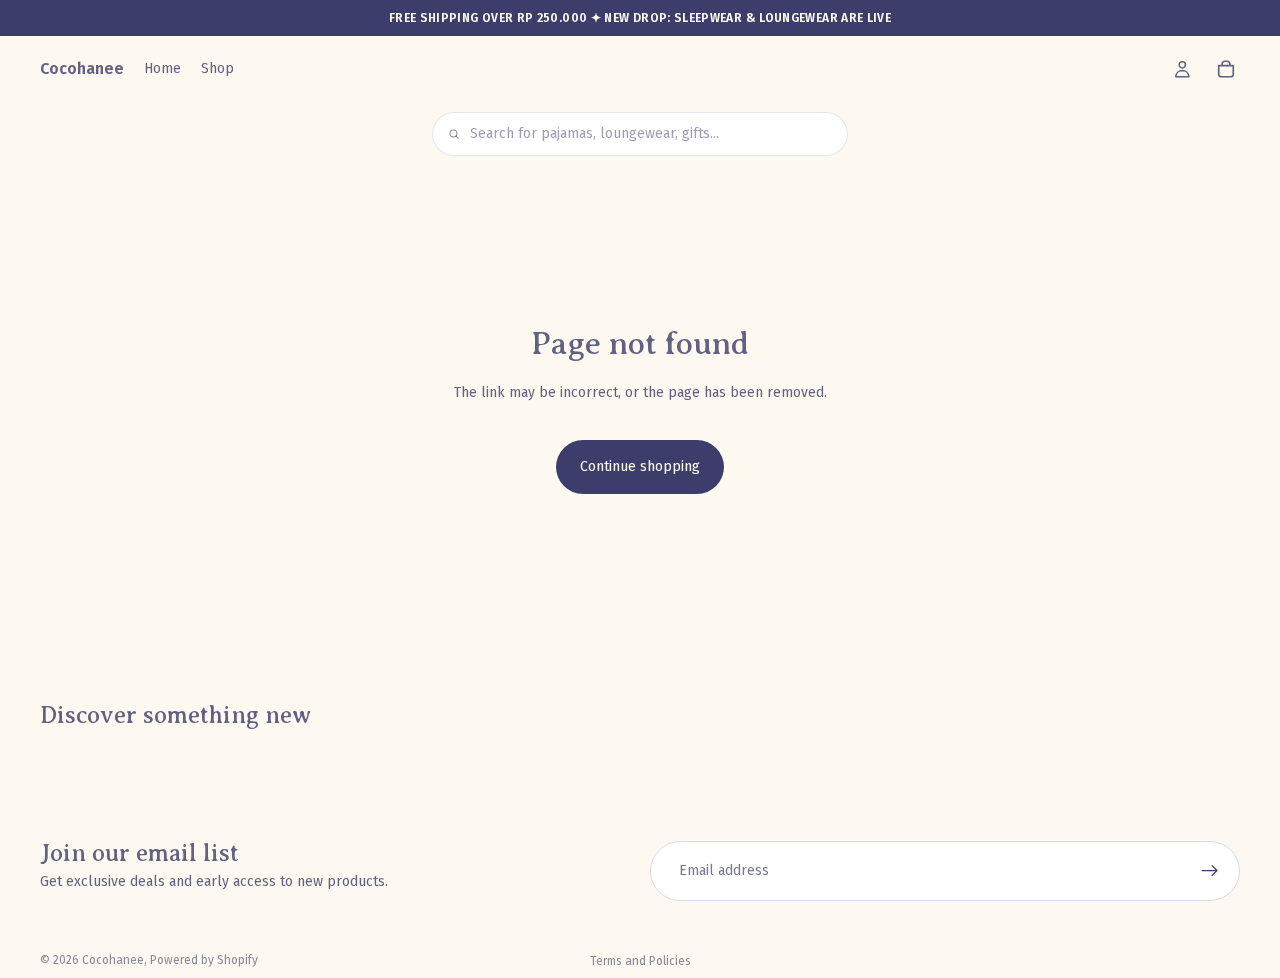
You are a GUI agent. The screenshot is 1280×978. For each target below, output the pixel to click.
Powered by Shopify (204, 960)
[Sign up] (1210, 871)
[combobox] (651, 134)
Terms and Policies (640, 961)
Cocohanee (113, 960)
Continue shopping (640, 466)
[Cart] (1226, 69)
